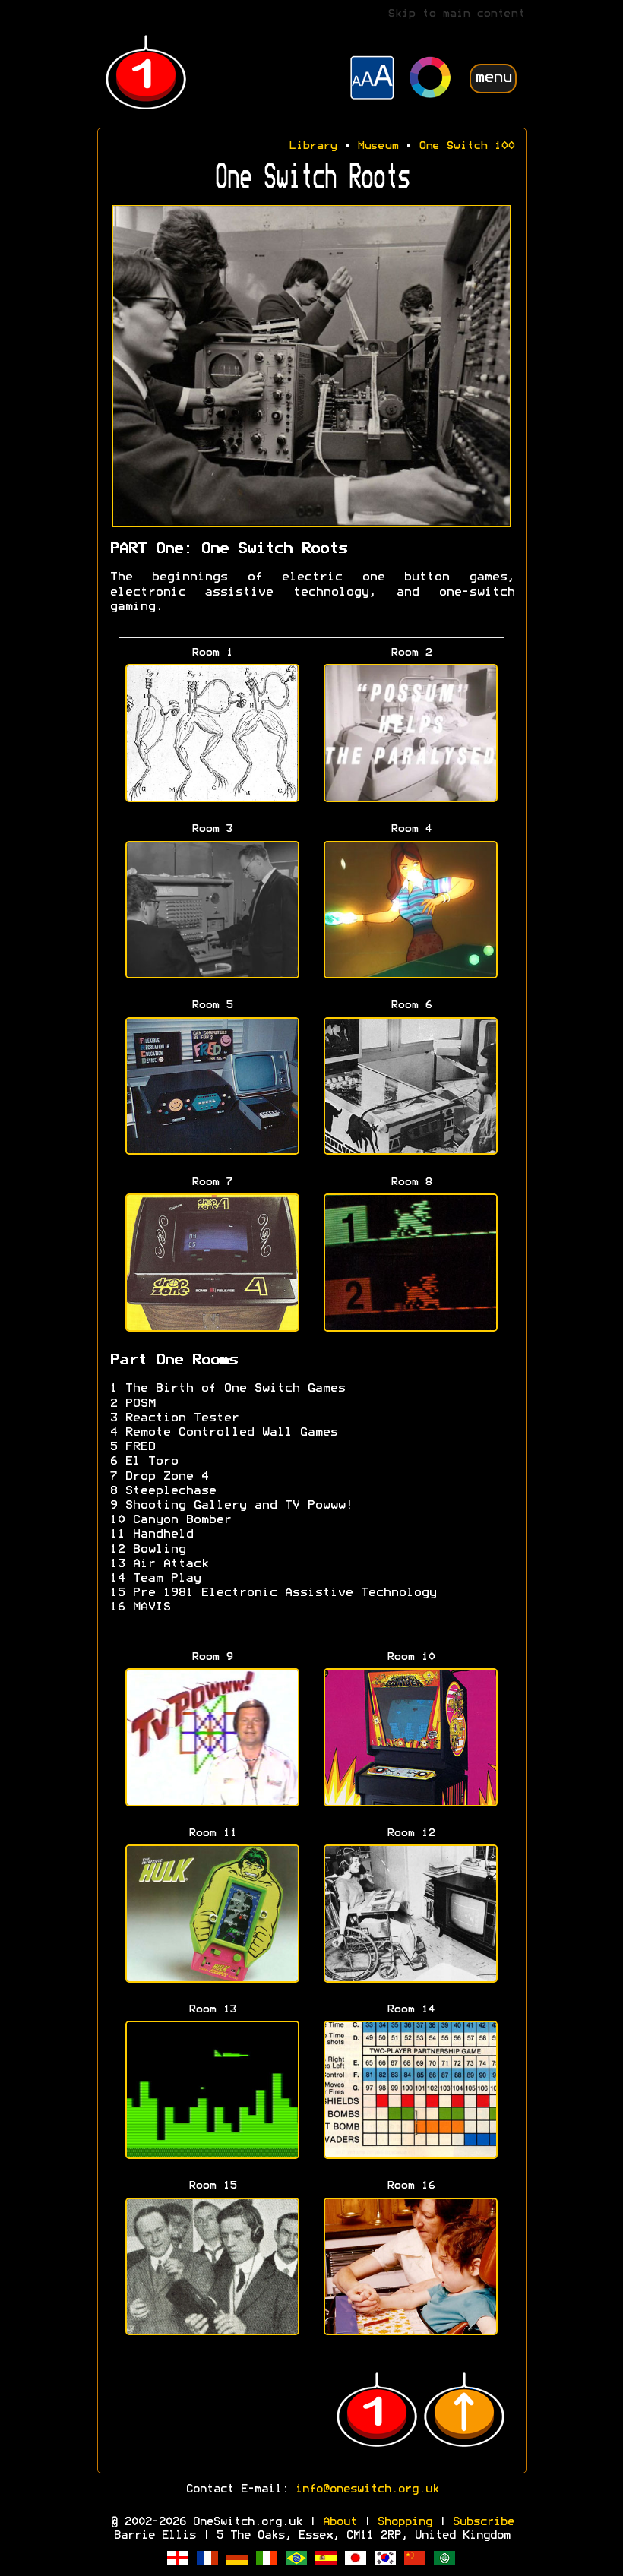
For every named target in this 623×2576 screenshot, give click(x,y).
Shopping (404, 2522)
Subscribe (483, 2522)
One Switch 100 (466, 146)
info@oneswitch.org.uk (367, 2489)
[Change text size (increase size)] (372, 80)
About (339, 2522)
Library (313, 146)
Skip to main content (456, 14)
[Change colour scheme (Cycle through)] (431, 79)
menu (493, 78)
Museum (378, 146)
